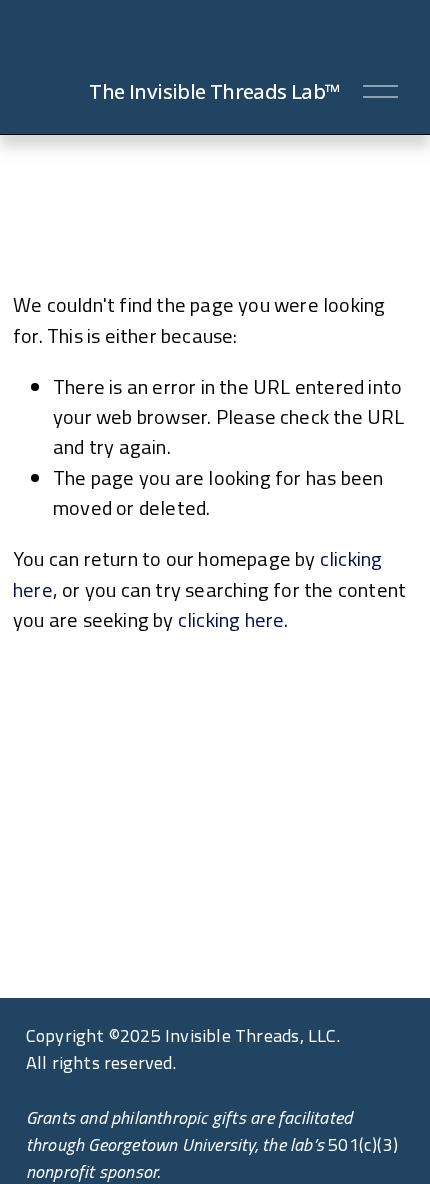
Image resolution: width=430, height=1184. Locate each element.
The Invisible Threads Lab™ (214, 91)
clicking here (231, 619)
